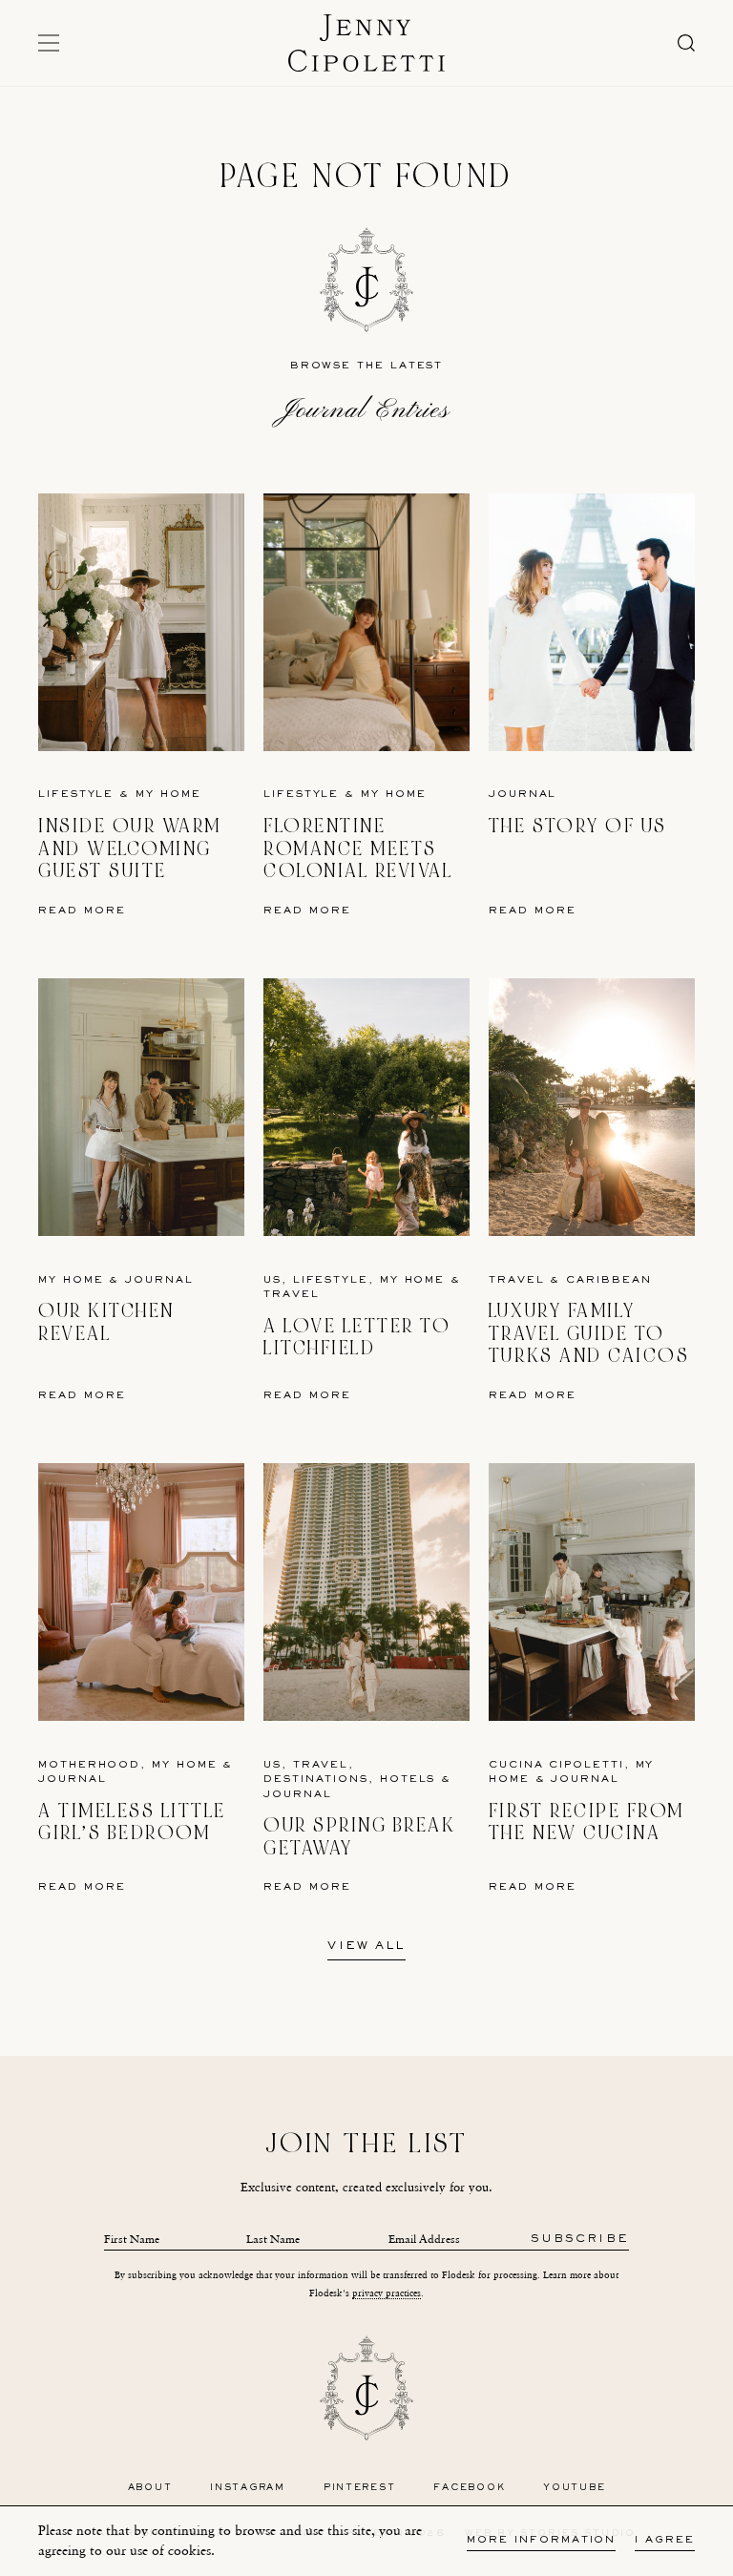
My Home (168, 795)
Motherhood (89, 1765)
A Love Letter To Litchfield (357, 1338)
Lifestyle (76, 795)
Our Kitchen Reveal (106, 1322)
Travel (292, 1295)
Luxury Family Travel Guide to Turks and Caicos (589, 1333)
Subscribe (580, 2240)
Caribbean (608, 1280)
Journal (523, 795)
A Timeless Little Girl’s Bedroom (132, 1822)
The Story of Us (578, 826)
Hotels (408, 1780)
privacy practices (387, 2293)
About (150, 2488)
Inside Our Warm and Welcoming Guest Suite (130, 848)
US (272, 1280)
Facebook (469, 2488)
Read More (82, 911)
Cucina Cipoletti (556, 1765)
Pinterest (360, 2488)
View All (366, 1947)
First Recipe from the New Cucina (586, 1822)
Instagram (248, 2488)
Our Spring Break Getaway (359, 1837)
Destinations (316, 1780)
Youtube (574, 2488)
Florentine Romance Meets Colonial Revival (358, 848)
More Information (541, 2540)
